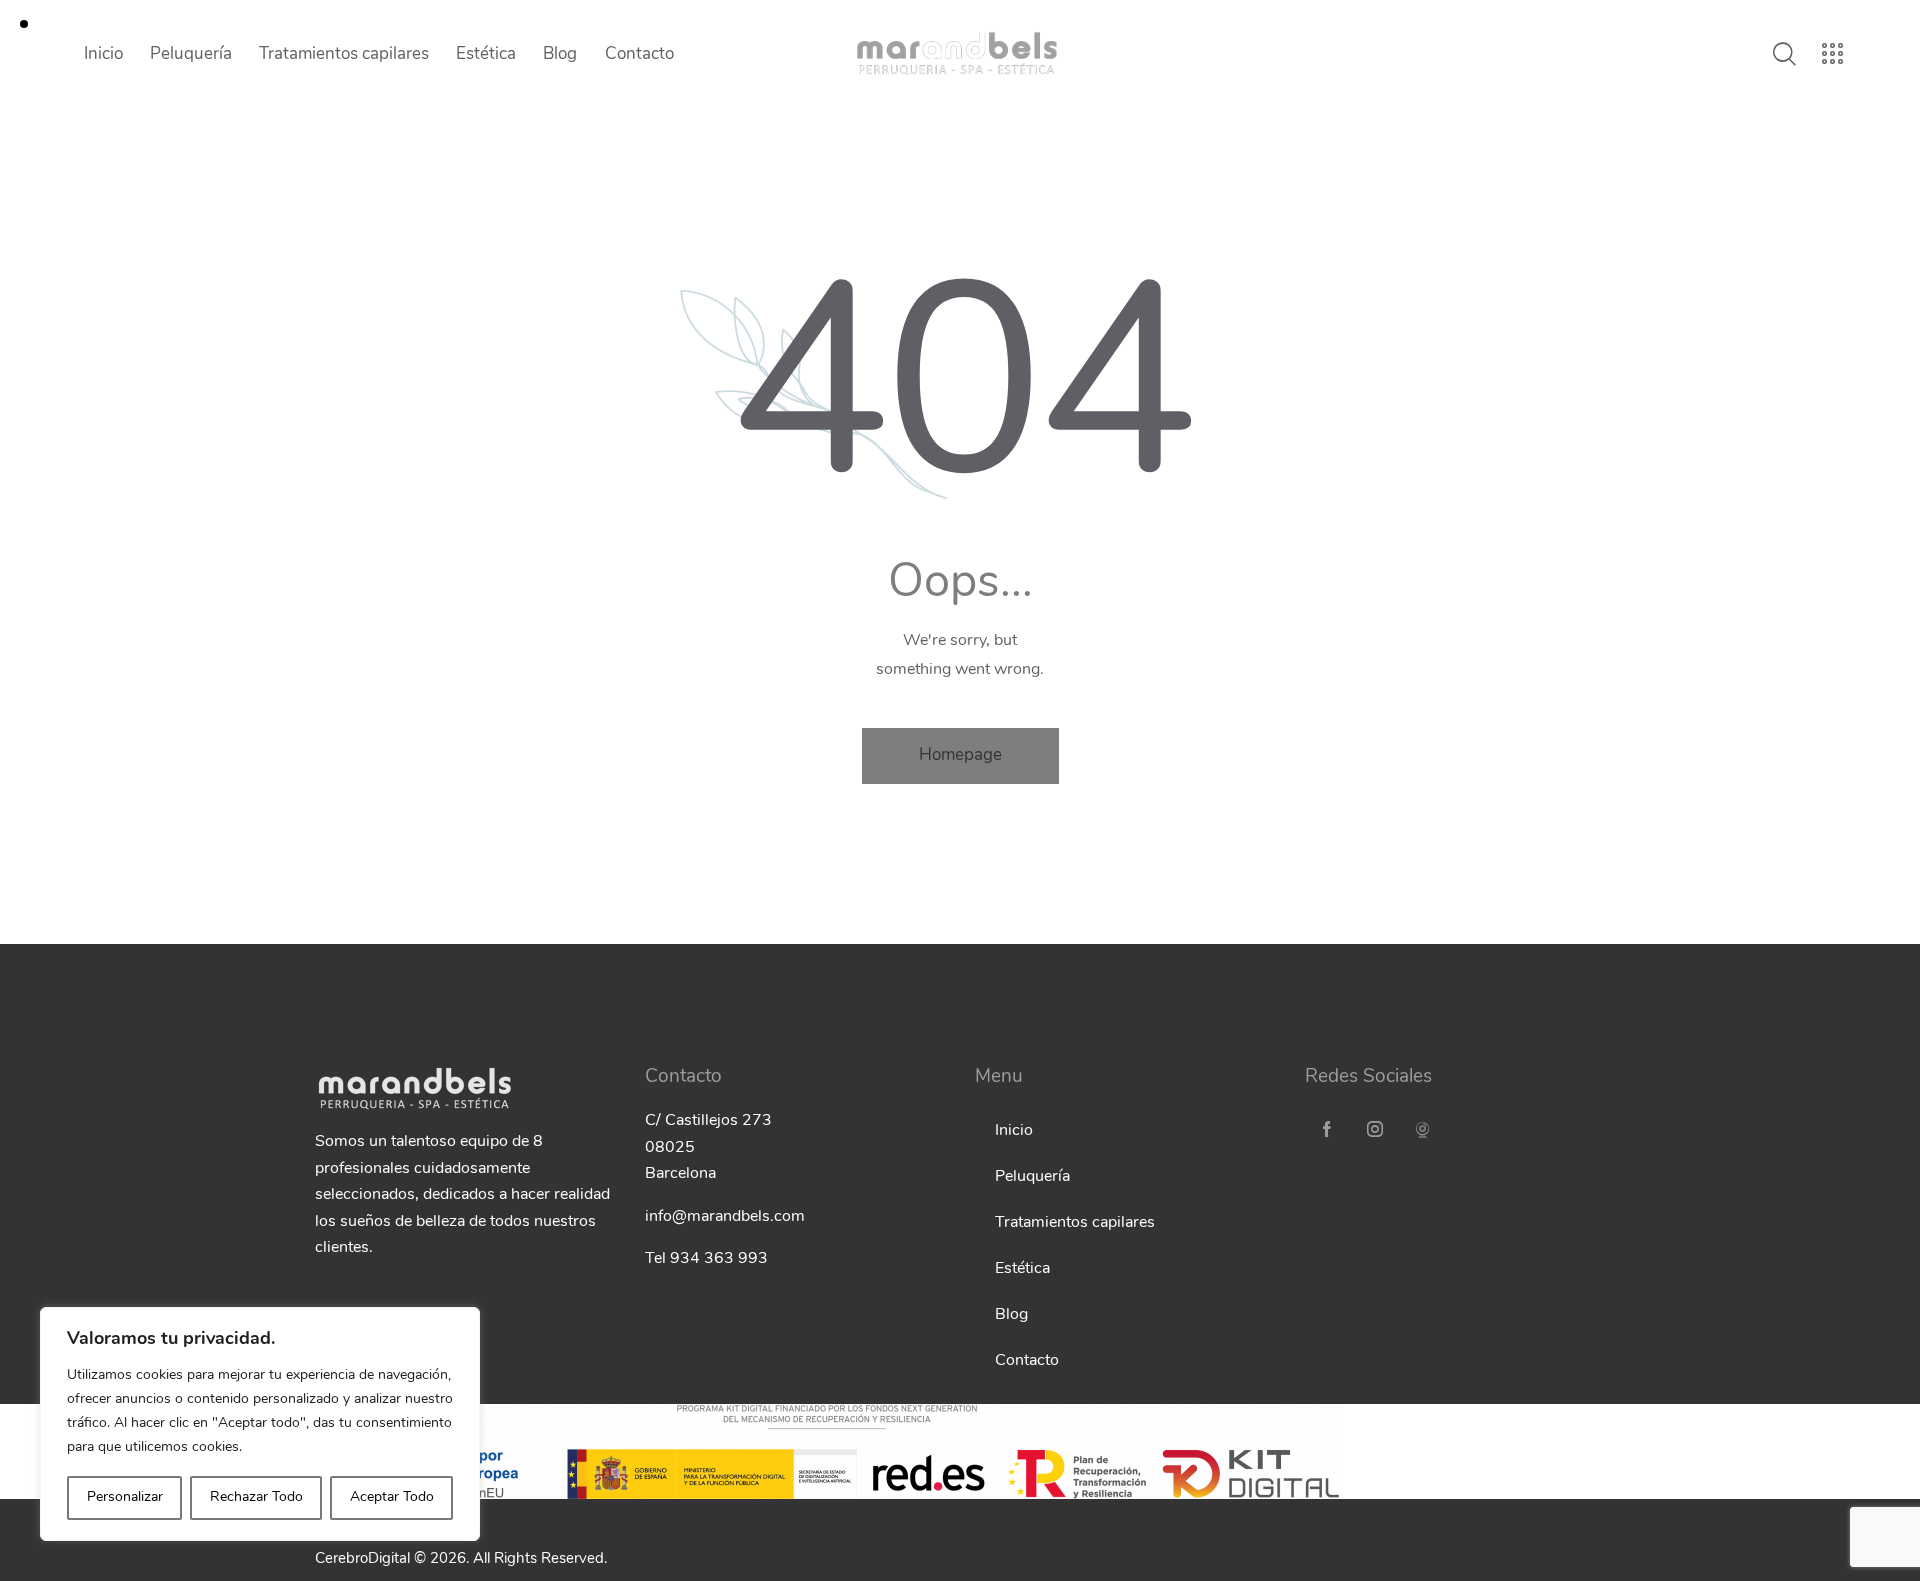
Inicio (1014, 1131)
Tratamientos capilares (1075, 1223)
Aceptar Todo (392, 1497)
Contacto (1027, 1361)
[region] (260, 1424)
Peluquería (1032, 1177)
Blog (1011, 1315)
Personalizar (125, 1497)
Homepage (960, 755)
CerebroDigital (362, 1559)
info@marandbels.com (725, 1217)
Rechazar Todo (256, 1497)
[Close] (459, 1324)
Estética (1022, 1269)
